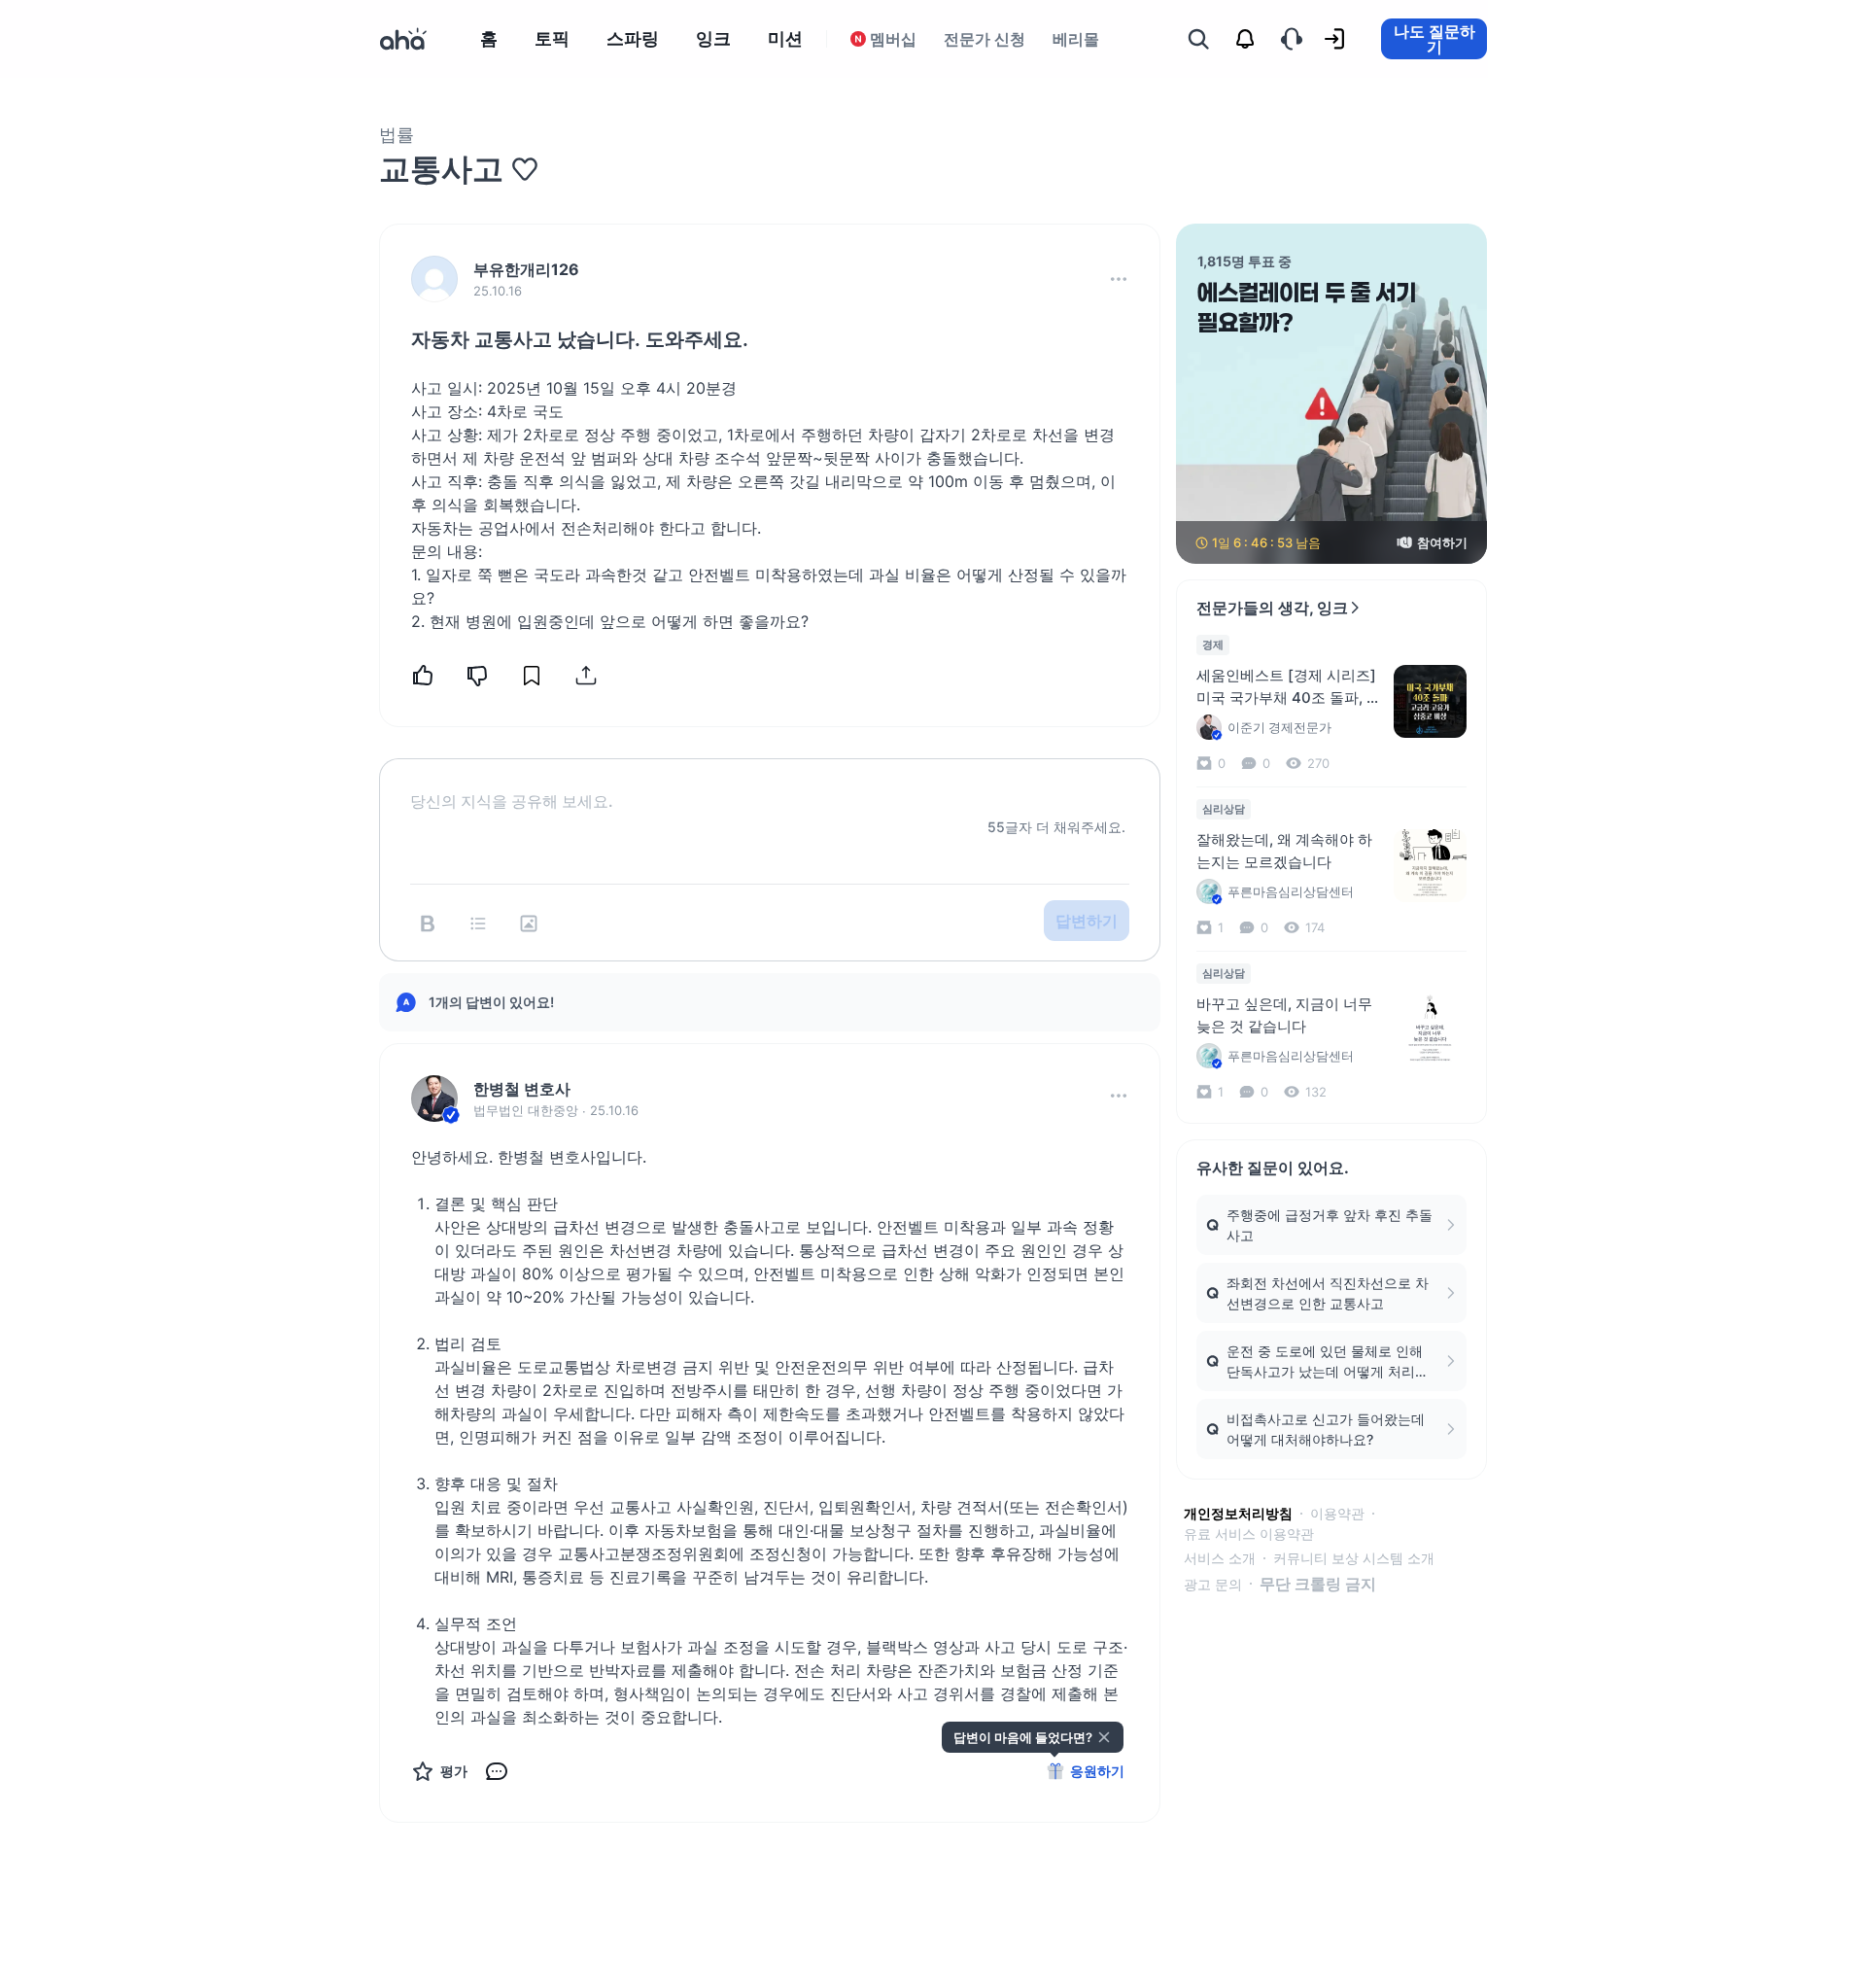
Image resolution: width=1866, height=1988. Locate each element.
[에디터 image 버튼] (529, 924)
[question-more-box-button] (1119, 279)
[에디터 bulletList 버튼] (478, 924)
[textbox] (770, 785)
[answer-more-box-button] (1119, 1096)
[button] (1119, 279)
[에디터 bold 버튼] (428, 924)
